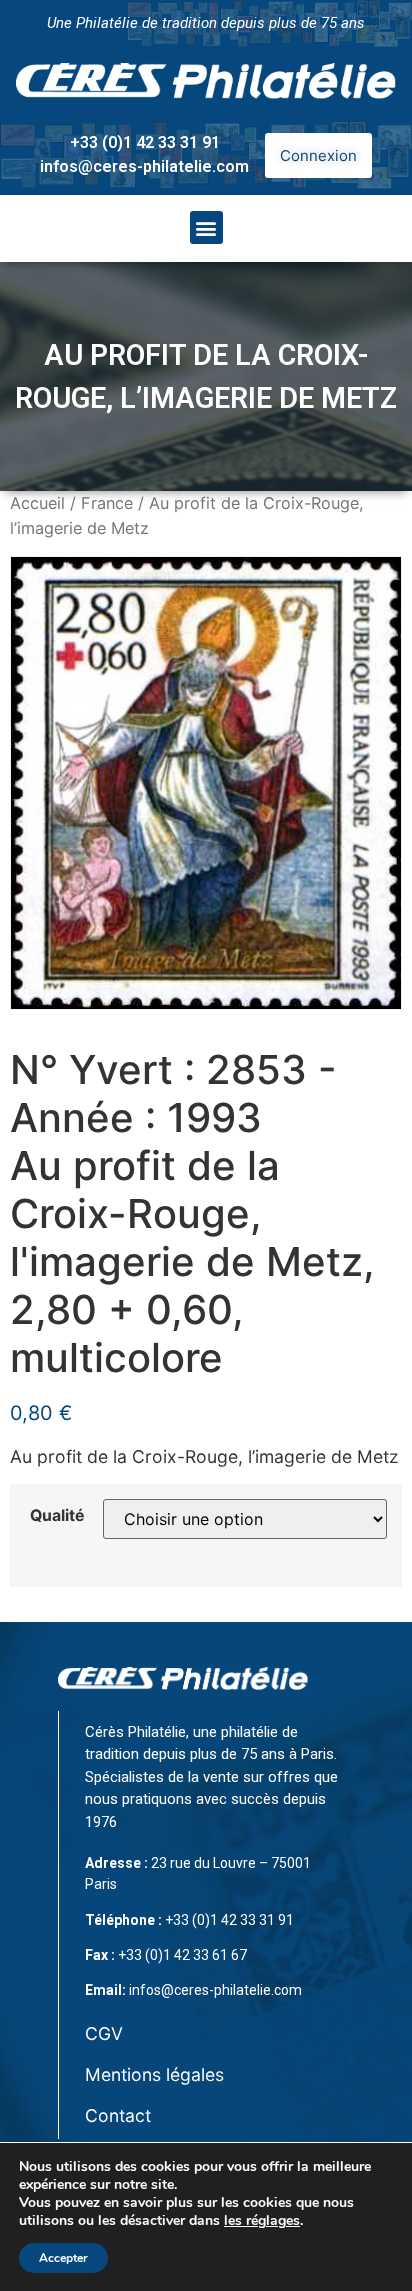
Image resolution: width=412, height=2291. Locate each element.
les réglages (262, 2221)
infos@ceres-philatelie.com (144, 166)
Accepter (63, 2258)
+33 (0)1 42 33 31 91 (145, 142)
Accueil (37, 503)
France (107, 503)
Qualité (57, 1516)
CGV (104, 2033)
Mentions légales (154, 2074)
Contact (118, 2115)
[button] (206, 227)
